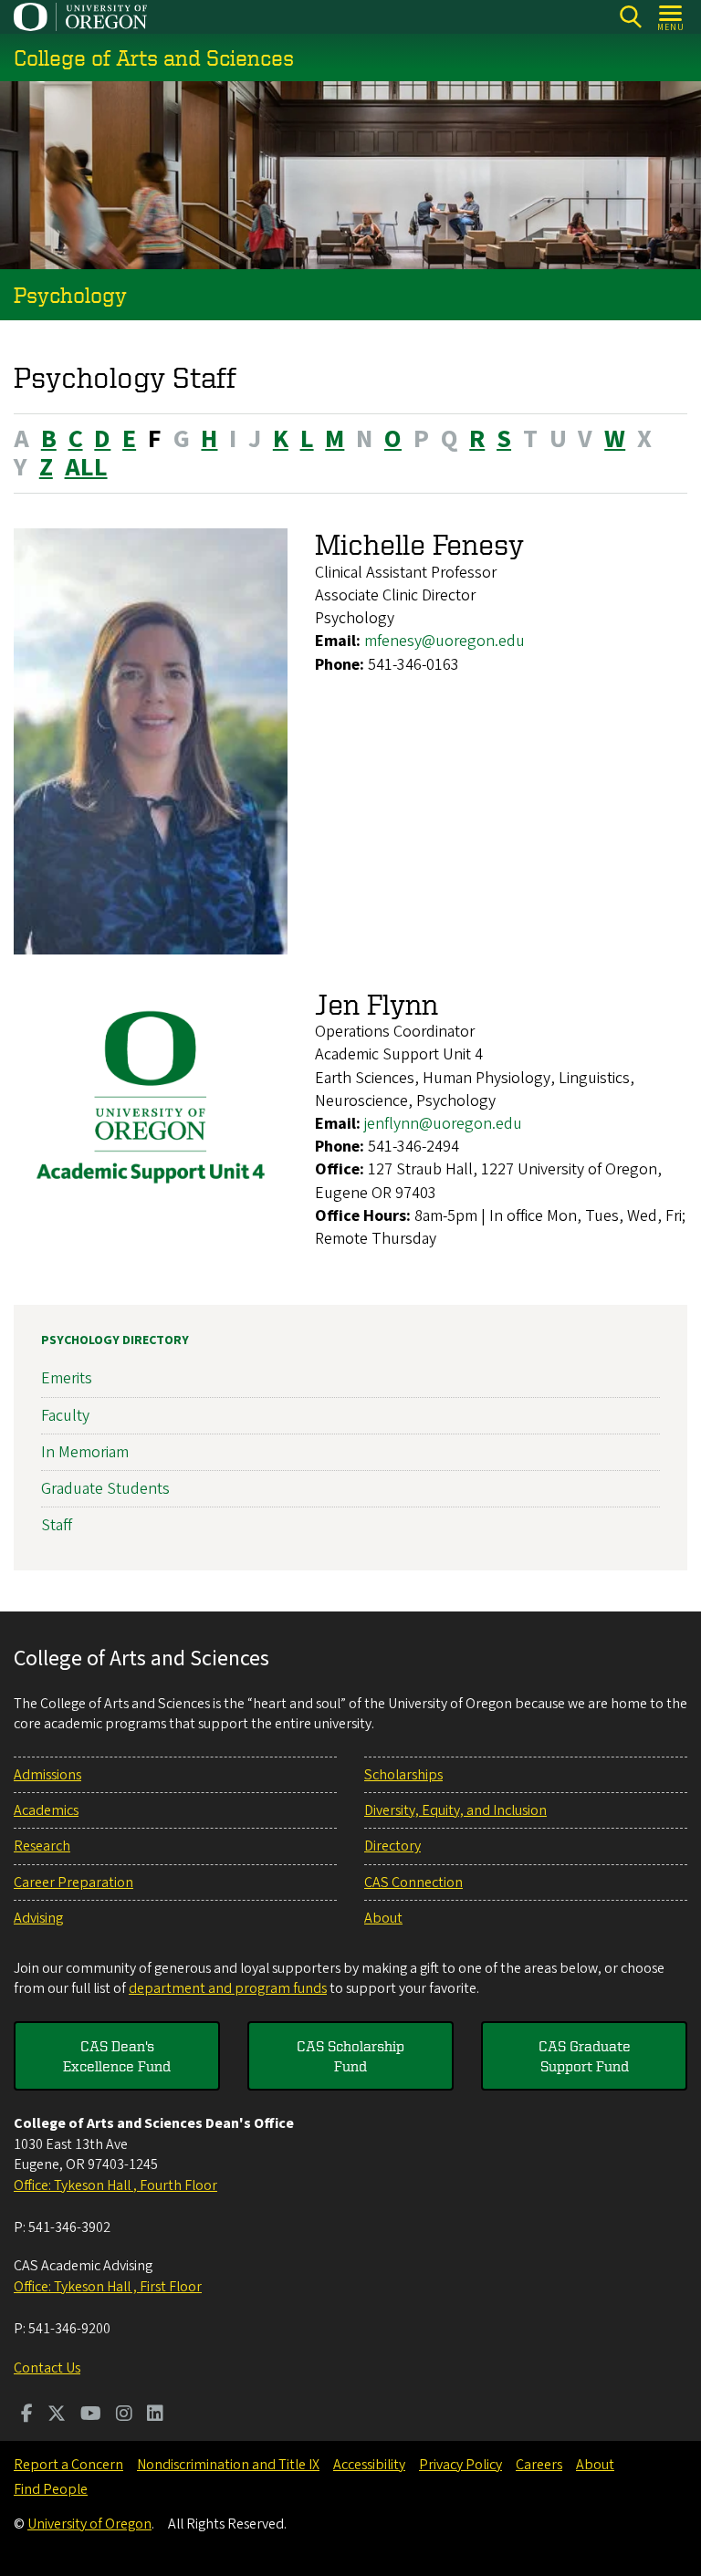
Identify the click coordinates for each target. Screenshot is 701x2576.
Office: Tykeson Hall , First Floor (108, 2287)
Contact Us (47, 2368)
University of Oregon (89, 2524)
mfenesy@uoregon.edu (445, 641)
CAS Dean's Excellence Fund (117, 2056)
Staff (57, 1525)
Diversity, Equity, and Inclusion (455, 1810)
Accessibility (369, 2465)
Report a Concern (68, 2465)
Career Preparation (73, 1882)
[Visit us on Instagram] (124, 2415)
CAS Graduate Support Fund (585, 2056)
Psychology (70, 295)
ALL (86, 467)
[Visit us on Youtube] (91, 2415)
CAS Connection (413, 1882)
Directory (392, 1846)
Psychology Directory (115, 1340)
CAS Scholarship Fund (350, 2056)
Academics (46, 1810)
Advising (38, 1918)
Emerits (67, 1378)
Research (42, 1846)
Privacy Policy (460, 2465)
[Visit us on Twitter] (57, 2415)
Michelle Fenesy (419, 544)
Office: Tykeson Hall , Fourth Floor (115, 2185)
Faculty (65, 1416)
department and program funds (228, 1988)
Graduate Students (105, 1489)
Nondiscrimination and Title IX (228, 2465)
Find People (51, 2489)
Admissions (47, 1775)
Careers (539, 2465)
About (383, 1918)
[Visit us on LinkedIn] (155, 2415)
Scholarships (403, 1775)
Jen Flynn (377, 1004)
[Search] (630, 17)
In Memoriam (85, 1452)
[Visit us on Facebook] (27, 2415)
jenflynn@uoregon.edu (443, 1124)
